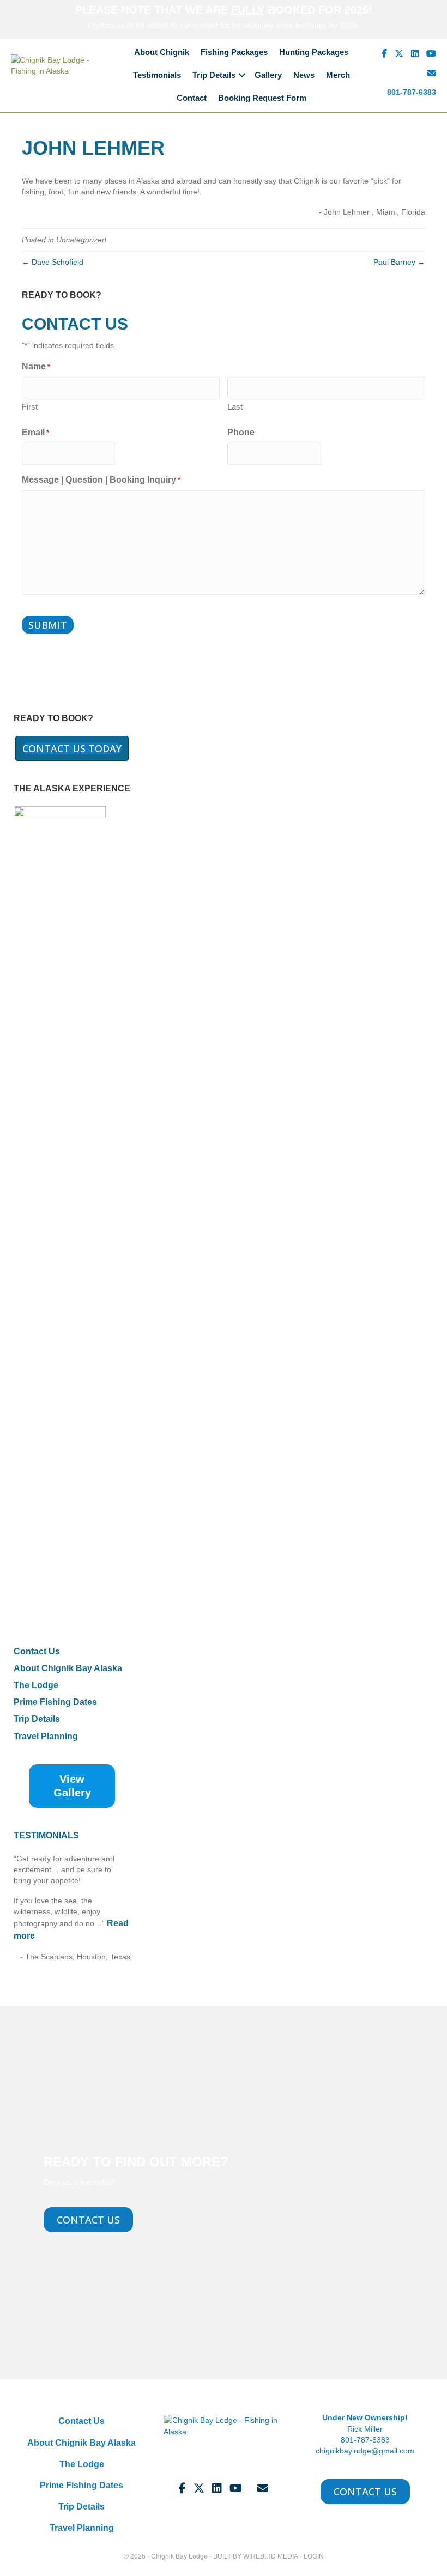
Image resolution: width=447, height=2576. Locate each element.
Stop (77, 1975)
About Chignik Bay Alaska (68, 1668)
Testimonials (157, 75)
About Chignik (162, 52)
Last (235, 407)
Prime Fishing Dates (55, 1702)
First (30, 407)
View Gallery (72, 1786)
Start (68, 1975)
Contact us (106, 25)
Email (35, 432)
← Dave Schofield (53, 262)
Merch (338, 75)
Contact (192, 98)
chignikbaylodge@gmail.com (365, 2451)
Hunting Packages (314, 52)
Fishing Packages (234, 52)
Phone (241, 432)
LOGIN (314, 2556)
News (304, 75)
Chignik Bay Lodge (179, 2556)
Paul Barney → (399, 262)
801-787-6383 (412, 92)
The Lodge (36, 1685)
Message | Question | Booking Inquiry (101, 480)
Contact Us (37, 1651)
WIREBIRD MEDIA (271, 2556)
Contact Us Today (72, 749)
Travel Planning (46, 1736)
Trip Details (214, 75)
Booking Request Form (262, 98)
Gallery (268, 75)
